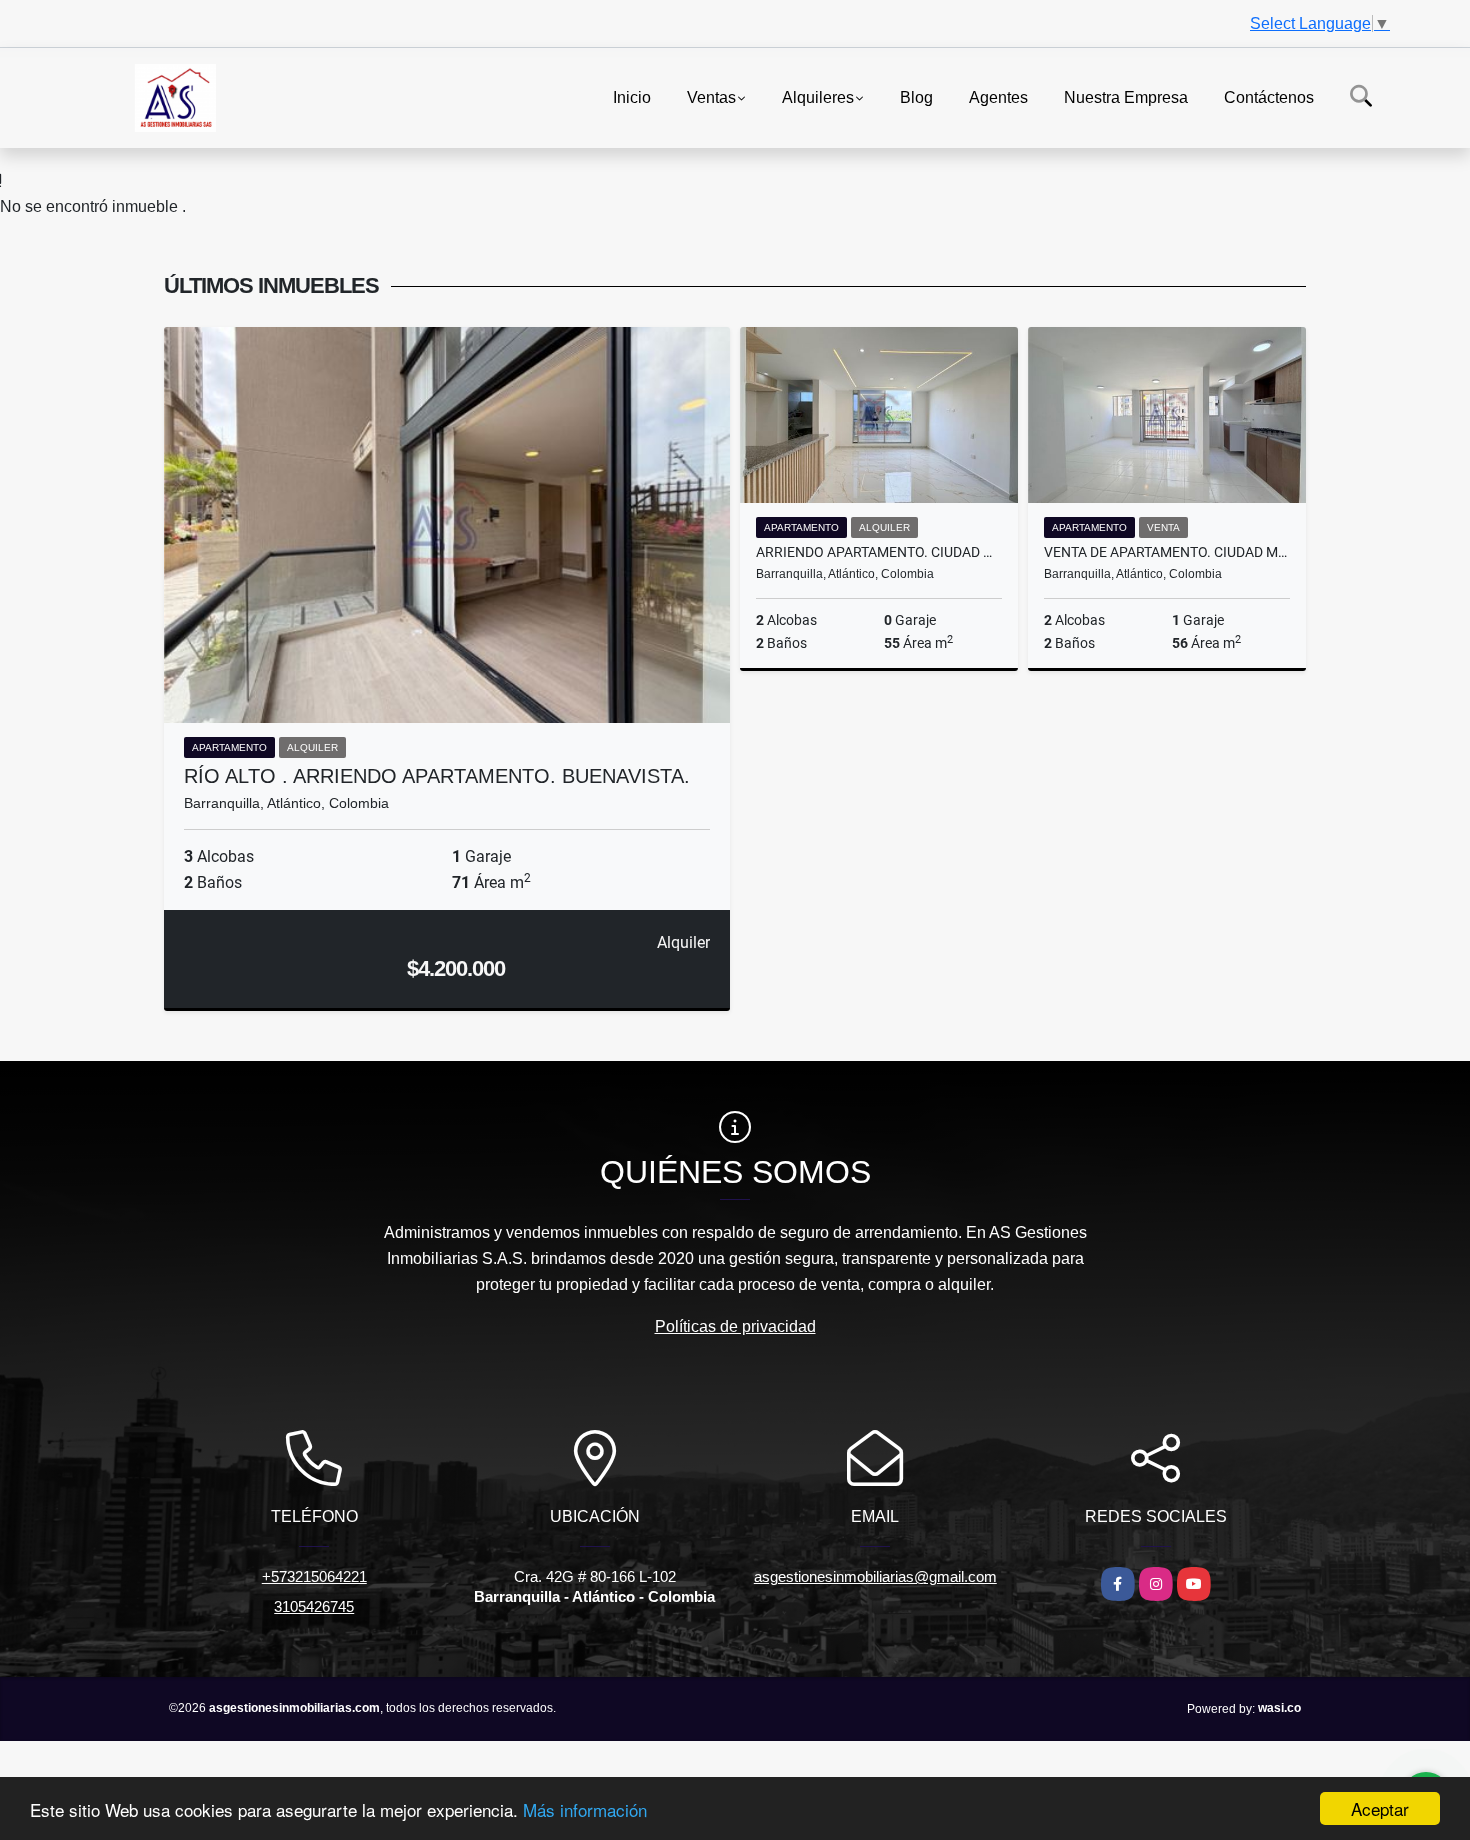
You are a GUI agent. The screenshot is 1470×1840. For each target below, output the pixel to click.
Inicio (632, 96)
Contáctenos (1269, 96)
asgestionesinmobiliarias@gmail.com (875, 1576)
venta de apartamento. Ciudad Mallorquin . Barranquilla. (1167, 552)
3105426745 (314, 1606)
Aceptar (1380, 1808)
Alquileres (818, 96)
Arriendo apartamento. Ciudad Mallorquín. (879, 552)
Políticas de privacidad (735, 1326)
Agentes (998, 96)
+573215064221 (314, 1576)
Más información (585, 1809)
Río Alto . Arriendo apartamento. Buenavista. (437, 776)
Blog (916, 96)
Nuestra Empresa (1126, 96)
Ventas (711, 96)
